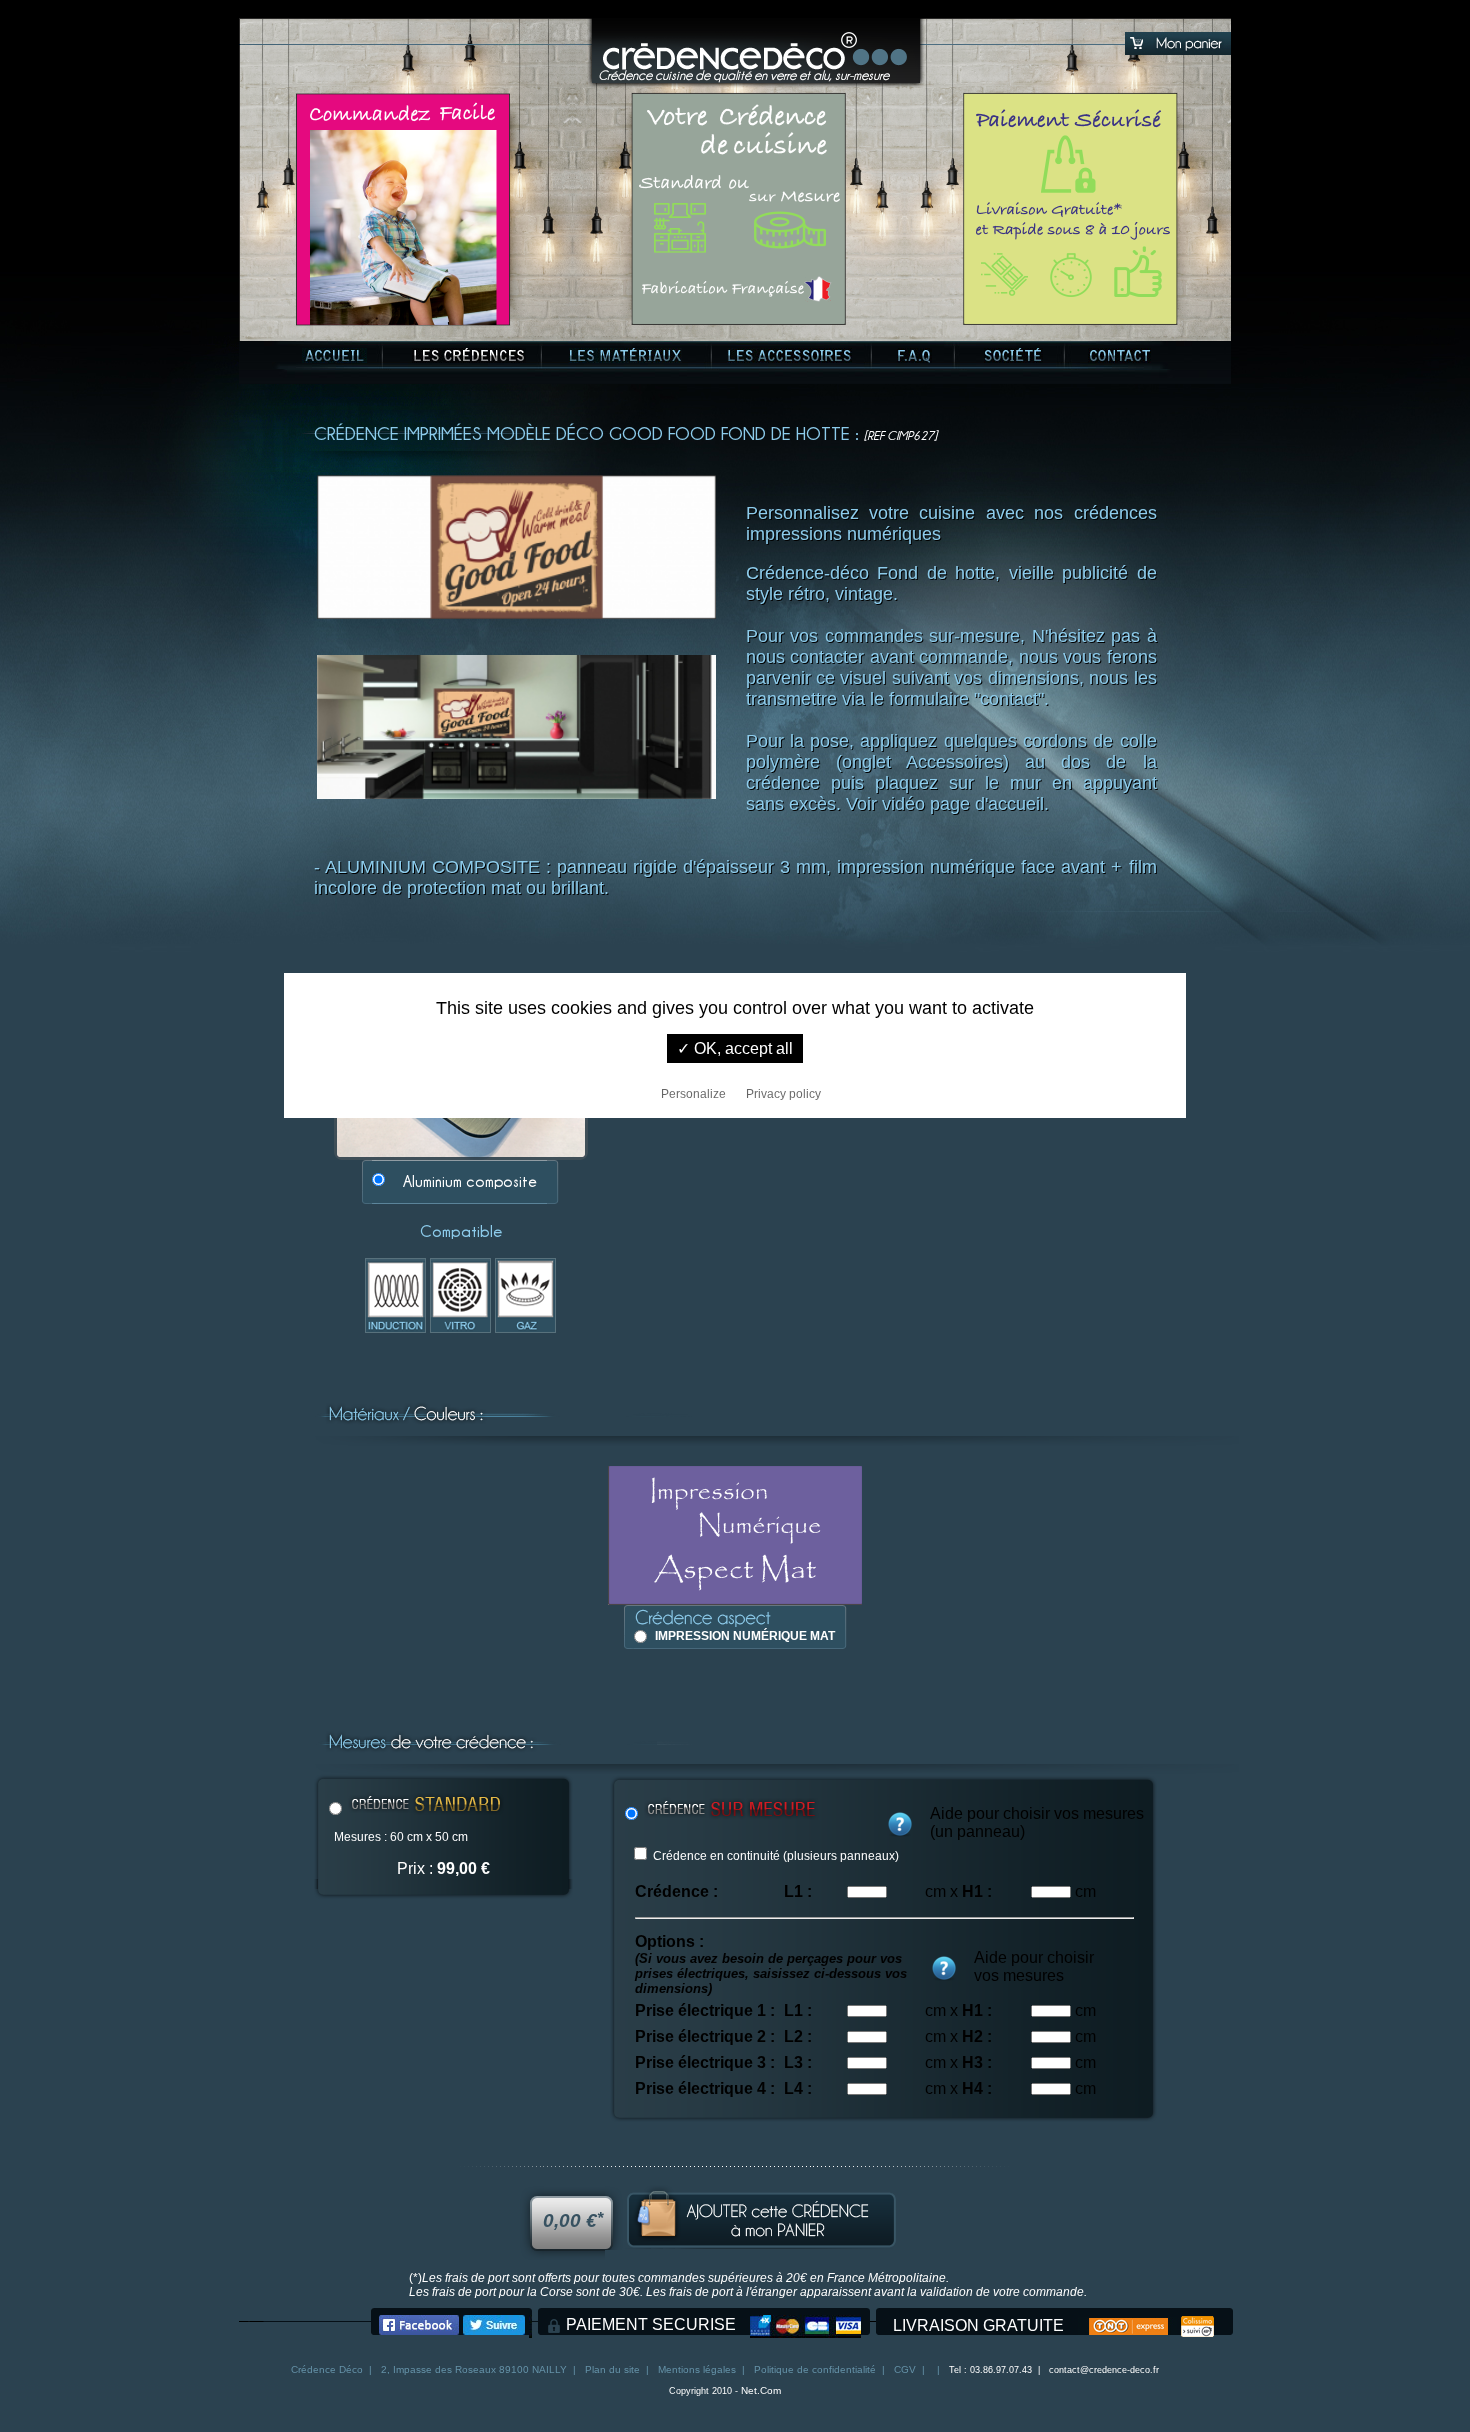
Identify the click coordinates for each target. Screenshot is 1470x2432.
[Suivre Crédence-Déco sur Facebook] (419, 2329)
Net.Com (761, 2390)
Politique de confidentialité (815, 2369)
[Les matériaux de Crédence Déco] (625, 355)
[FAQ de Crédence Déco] (914, 355)
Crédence (313, 2369)
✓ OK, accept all (735, 1048)
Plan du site (612, 2369)
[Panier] (1178, 53)
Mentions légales (697, 2369)
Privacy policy (783, 1094)
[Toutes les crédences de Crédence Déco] (469, 355)
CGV (905, 2369)
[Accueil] (756, 53)
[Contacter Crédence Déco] (1119, 355)
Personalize (693, 1094)
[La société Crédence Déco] (1013, 355)
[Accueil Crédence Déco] (334, 355)
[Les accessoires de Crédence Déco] (789, 355)
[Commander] (760, 2245)
